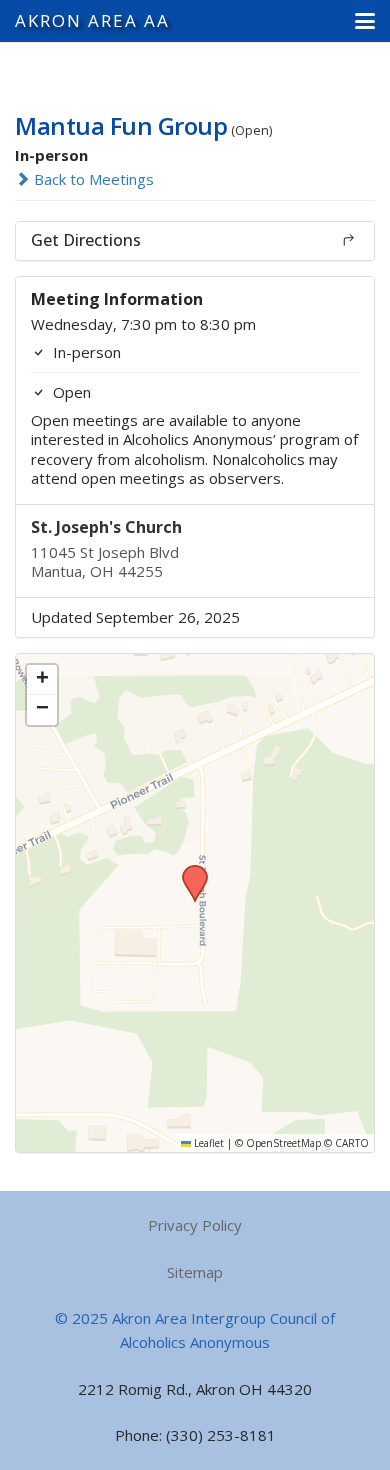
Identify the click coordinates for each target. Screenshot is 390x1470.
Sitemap (195, 1272)
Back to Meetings (92, 179)
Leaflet (207, 1143)
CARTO (352, 1143)
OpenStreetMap (283, 1143)
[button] (365, 21)
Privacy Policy (195, 1225)
